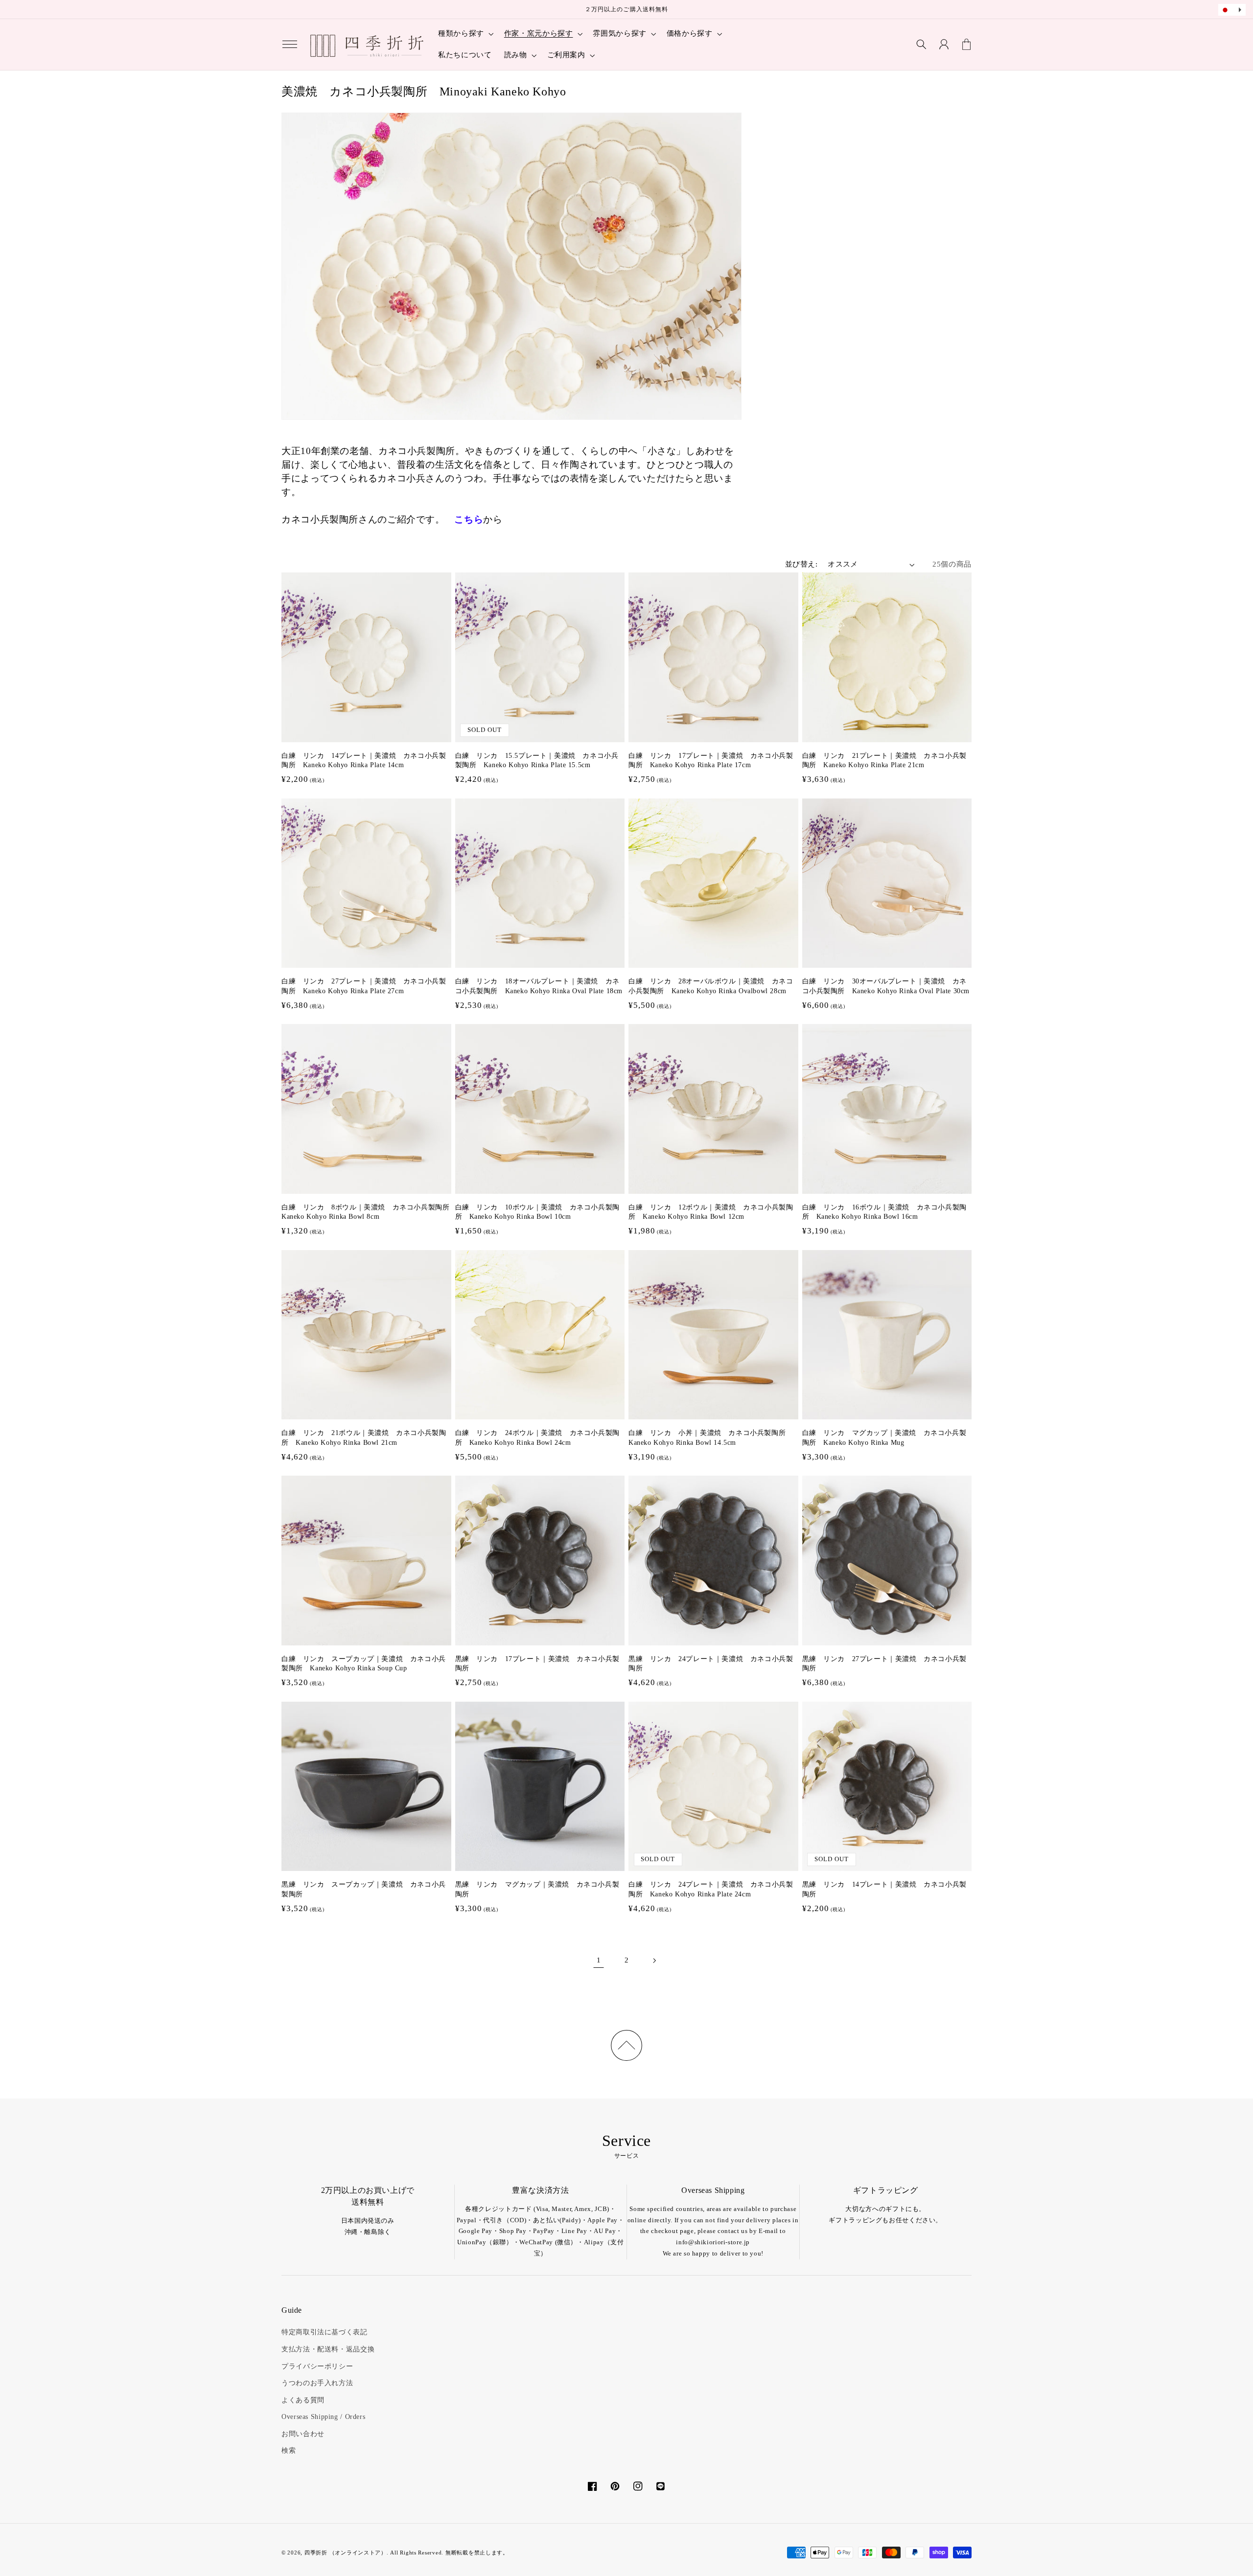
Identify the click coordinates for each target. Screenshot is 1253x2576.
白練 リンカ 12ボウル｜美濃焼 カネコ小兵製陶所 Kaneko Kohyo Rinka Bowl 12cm (711, 1212)
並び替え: (801, 564)
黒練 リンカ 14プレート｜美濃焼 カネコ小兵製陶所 (884, 1889)
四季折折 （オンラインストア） (346, 2553)
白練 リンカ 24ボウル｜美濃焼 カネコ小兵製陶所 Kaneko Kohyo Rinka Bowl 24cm (537, 1438)
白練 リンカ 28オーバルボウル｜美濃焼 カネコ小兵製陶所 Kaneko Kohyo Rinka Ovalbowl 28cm (711, 986)
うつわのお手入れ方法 (317, 2383)
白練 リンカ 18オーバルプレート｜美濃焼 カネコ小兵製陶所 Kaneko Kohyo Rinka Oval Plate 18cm (539, 986)
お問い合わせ (303, 2434)
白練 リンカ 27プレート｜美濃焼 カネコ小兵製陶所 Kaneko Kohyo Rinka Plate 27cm (364, 986)
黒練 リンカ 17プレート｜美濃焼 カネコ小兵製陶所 (537, 1664)
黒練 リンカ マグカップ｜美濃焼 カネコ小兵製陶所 (537, 1889)
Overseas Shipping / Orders (323, 2417)
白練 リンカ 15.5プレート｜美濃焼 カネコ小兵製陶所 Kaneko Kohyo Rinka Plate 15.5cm (537, 761)
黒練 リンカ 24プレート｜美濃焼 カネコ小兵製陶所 (711, 1664)
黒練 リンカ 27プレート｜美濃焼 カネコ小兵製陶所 (884, 1664)
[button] (290, 45)
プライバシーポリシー (317, 2366)
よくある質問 (303, 2400)
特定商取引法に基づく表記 (325, 2332)
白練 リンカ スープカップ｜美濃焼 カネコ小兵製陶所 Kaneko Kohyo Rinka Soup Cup (364, 1664)
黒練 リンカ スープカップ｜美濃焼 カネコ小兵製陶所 (364, 1889)
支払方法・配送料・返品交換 (328, 2349)
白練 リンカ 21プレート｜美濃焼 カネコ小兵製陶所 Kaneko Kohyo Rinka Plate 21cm (884, 761)
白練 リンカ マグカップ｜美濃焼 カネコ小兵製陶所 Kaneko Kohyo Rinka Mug (884, 1438)
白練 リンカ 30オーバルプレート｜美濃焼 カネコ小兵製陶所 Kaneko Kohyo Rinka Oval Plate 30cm (886, 986)
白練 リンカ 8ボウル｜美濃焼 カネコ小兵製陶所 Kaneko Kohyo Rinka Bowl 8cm (366, 1212)
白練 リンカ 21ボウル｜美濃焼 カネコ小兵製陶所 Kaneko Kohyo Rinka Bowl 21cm (364, 1438)
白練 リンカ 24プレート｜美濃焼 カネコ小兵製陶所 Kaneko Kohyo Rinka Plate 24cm (711, 1889)
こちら (469, 519)
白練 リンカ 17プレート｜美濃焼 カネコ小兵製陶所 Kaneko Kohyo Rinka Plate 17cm (711, 761)
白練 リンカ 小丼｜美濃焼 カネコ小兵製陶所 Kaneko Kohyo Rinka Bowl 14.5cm (711, 1438)
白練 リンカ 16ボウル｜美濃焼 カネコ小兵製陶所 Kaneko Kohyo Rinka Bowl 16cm (884, 1212)
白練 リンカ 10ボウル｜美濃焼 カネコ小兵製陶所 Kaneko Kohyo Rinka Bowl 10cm (537, 1212)
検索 (289, 2451)
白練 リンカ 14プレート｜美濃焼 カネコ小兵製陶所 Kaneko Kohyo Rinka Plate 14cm (364, 761)
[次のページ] (654, 1960)
